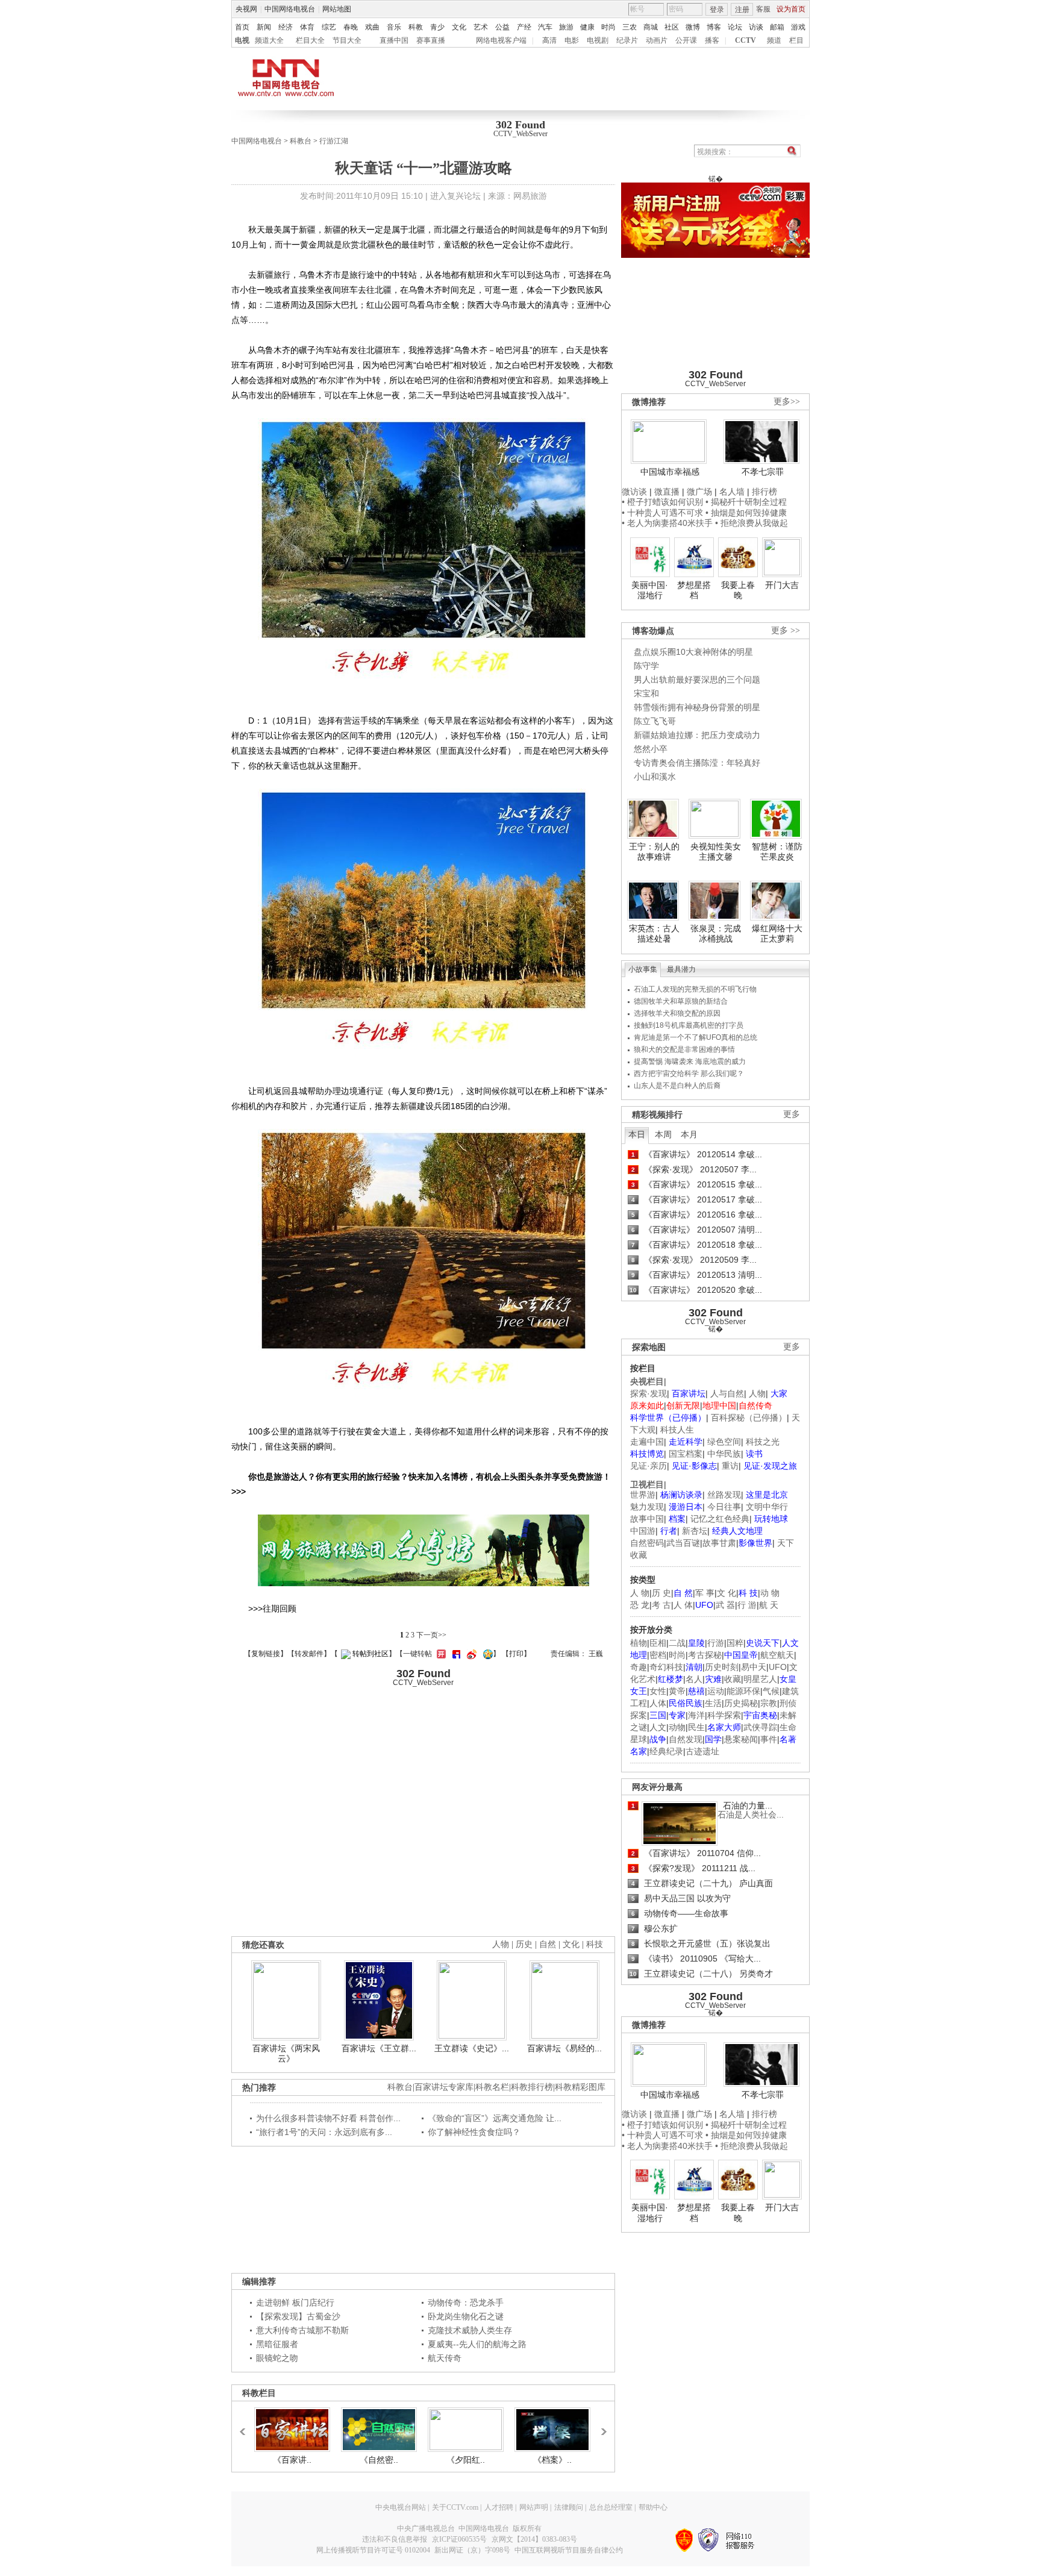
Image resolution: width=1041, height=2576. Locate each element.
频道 (774, 40)
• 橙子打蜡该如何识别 (662, 502)
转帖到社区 (370, 1654)
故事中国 (647, 1519)
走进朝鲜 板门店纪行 (295, 2302)
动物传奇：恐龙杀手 (466, 2302)
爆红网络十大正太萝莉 (777, 934)
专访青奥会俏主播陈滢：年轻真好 (697, 763)
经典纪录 (666, 1751)
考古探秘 (705, 1655)
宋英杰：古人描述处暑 (654, 934)
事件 (769, 1739)
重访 (730, 1466)
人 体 (683, 1605)
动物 (677, 1727)
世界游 (643, 1495)
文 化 (727, 1593)
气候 (771, 1691)
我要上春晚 (738, 590)
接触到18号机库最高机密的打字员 (689, 1025)
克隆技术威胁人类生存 (470, 2330)
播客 (712, 40)
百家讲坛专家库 (444, 2087)
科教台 (301, 141)
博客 (714, 27)
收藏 (733, 1679)
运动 (716, 1691)
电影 (572, 40)
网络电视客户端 (501, 40)
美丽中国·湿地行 (650, 590)
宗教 (769, 1703)
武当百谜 (683, 1543)
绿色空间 (724, 1442)
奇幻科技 (666, 1667)
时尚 (608, 27)
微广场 (699, 492)
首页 (242, 27)
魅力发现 (647, 1507)
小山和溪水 (655, 777)
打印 (516, 1654)
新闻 (264, 27)
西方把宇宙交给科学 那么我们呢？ (689, 1074)
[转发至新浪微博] (470, 1654)
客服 (763, 9)
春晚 (351, 27)
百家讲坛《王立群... (379, 2048)
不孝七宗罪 (763, 472)
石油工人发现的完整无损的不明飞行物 (695, 989)
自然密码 (647, 1543)
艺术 (481, 27)
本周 (663, 1134)
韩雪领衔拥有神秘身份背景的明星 (697, 707)
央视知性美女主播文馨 (716, 852)
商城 (651, 27)
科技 (595, 1944)
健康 (587, 27)
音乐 (394, 27)
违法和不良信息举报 (395, 2539)
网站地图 (337, 9)
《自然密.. (379, 2460)
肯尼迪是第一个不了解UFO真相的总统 (696, 1037)
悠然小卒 (651, 749)
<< (246, 2426)
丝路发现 (724, 1495)
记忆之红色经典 (720, 1519)
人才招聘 (499, 2507)
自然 (548, 1944)
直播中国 (394, 40)
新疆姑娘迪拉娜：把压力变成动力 (697, 735)
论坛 (735, 27)
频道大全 (269, 40)
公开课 (686, 40)
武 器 (725, 1605)
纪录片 (627, 40)
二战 (677, 1643)
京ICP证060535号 (459, 2539)
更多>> (787, 402)
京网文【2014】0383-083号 (534, 2539)
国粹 (735, 1643)
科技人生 (677, 1430)
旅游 (566, 27)
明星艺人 (760, 1679)
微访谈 (634, 492)
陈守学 (646, 666)
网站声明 (534, 2507)
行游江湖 (334, 141)
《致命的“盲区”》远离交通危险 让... (495, 2118)
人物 (757, 1393)
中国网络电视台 (290, 9)
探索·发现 (649, 1393)
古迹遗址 (702, 1751)
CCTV (746, 40)
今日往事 (724, 1507)
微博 (693, 27)
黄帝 (677, 1691)
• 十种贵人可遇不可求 (664, 513)
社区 (672, 27)
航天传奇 (445, 2358)
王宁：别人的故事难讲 (654, 852)
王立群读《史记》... (472, 2048)
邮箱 (777, 27)
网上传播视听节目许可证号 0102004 (373, 2550)
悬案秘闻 (741, 1739)
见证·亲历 (649, 1466)
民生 (696, 1727)
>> (601, 2426)
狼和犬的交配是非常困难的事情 (684, 1049)
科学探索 (724, 1715)
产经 (524, 27)
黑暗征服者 (277, 2344)
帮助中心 (653, 2507)
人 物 (640, 1593)
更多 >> (786, 630)
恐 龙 (640, 1605)
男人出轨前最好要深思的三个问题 (697, 680)
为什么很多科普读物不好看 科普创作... (328, 2118)
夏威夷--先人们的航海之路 (477, 2344)
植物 (639, 1643)
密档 (658, 1655)
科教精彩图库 (580, 2087)
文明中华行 (767, 1507)
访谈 (756, 27)
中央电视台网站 (401, 2507)
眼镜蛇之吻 (277, 2358)
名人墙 (732, 492)
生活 (713, 1703)
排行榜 (764, 492)
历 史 (661, 1593)
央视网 (246, 9)
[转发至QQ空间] (486, 1654)
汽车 (545, 27)
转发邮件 (309, 1654)
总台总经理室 (611, 2507)
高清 (549, 40)
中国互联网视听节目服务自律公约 (569, 2550)
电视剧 (598, 40)
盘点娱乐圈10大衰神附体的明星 (693, 652)
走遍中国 (647, 1442)
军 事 (705, 1593)
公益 (502, 27)
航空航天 (777, 1655)
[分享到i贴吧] (455, 1654)
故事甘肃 (719, 1543)
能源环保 (743, 1691)
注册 (742, 10)
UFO (778, 1667)
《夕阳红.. (466, 2460)
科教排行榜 (532, 2087)
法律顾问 (569, 2507)
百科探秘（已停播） (749, 1418)
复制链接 (266, 1654)
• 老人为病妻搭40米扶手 (667, 523)
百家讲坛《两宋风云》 (286, 2054)
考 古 (661, 1605)
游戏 (798, 27)
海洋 (696, 1715)
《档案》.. (552, 2460)
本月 (689, 1134)
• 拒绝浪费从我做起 (752, 523)
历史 (524, 1944)
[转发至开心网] (440, 1654)
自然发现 (686, 1739)
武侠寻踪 (760, 1727)
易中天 (754, 1667)
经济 (286, 27)
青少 (437, 27)
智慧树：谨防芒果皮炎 (777, 852)
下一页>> (431, 1635)
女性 (658, 1691)
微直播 (667, 492)
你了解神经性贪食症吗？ (474, 2132)
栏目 (796, 40)
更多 (792, 1114)
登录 (717, 10)
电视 (242, 40)
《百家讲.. (292, 2460)
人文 (658, 1727)
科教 (416, 27)
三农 (630, 27)
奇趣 (639, 1667)
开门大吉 (782, 585)
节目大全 (347, 40)
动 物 (770, 1593)
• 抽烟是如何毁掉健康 (746, 513)
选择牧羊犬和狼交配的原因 (677, 1013)
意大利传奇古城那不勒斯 (302, 2330)
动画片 (657, 40)
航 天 (769, 1605)
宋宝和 (646, 693)
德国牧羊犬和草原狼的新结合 (681, 1001)
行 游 (747, 1605)
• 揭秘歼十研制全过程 (746, 502)
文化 (459, 27)
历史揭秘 (741, 1703)
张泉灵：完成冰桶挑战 (716, 934)
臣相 (658, 1643)
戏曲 (372, 27)
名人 (694, 1679)
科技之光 (763, 1442)
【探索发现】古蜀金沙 (298, 2316)
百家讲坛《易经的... (564, 2048)
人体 (658, 1703)
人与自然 (727, 1393)
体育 (307, 27)
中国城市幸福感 (670, 472)
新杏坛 (695, 1531)
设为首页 (791, 9)
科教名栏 (492, 2087)
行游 (716, 1643)
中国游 (643, 1531)
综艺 (329, 27)
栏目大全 (310, 40)
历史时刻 (722, 1667)
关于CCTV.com (455, 2507)
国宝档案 (686, 1454)
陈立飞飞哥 (655, 721)
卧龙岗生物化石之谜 (466, 2316)
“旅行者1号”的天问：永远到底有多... (324, 2132)
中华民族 (724, 1454)
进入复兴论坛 (455, 196)
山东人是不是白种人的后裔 (677, 1086)
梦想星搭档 (694, 590)
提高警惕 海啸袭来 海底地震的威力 (690, 1061)
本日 (637, 1134)
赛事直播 (431, 40)
